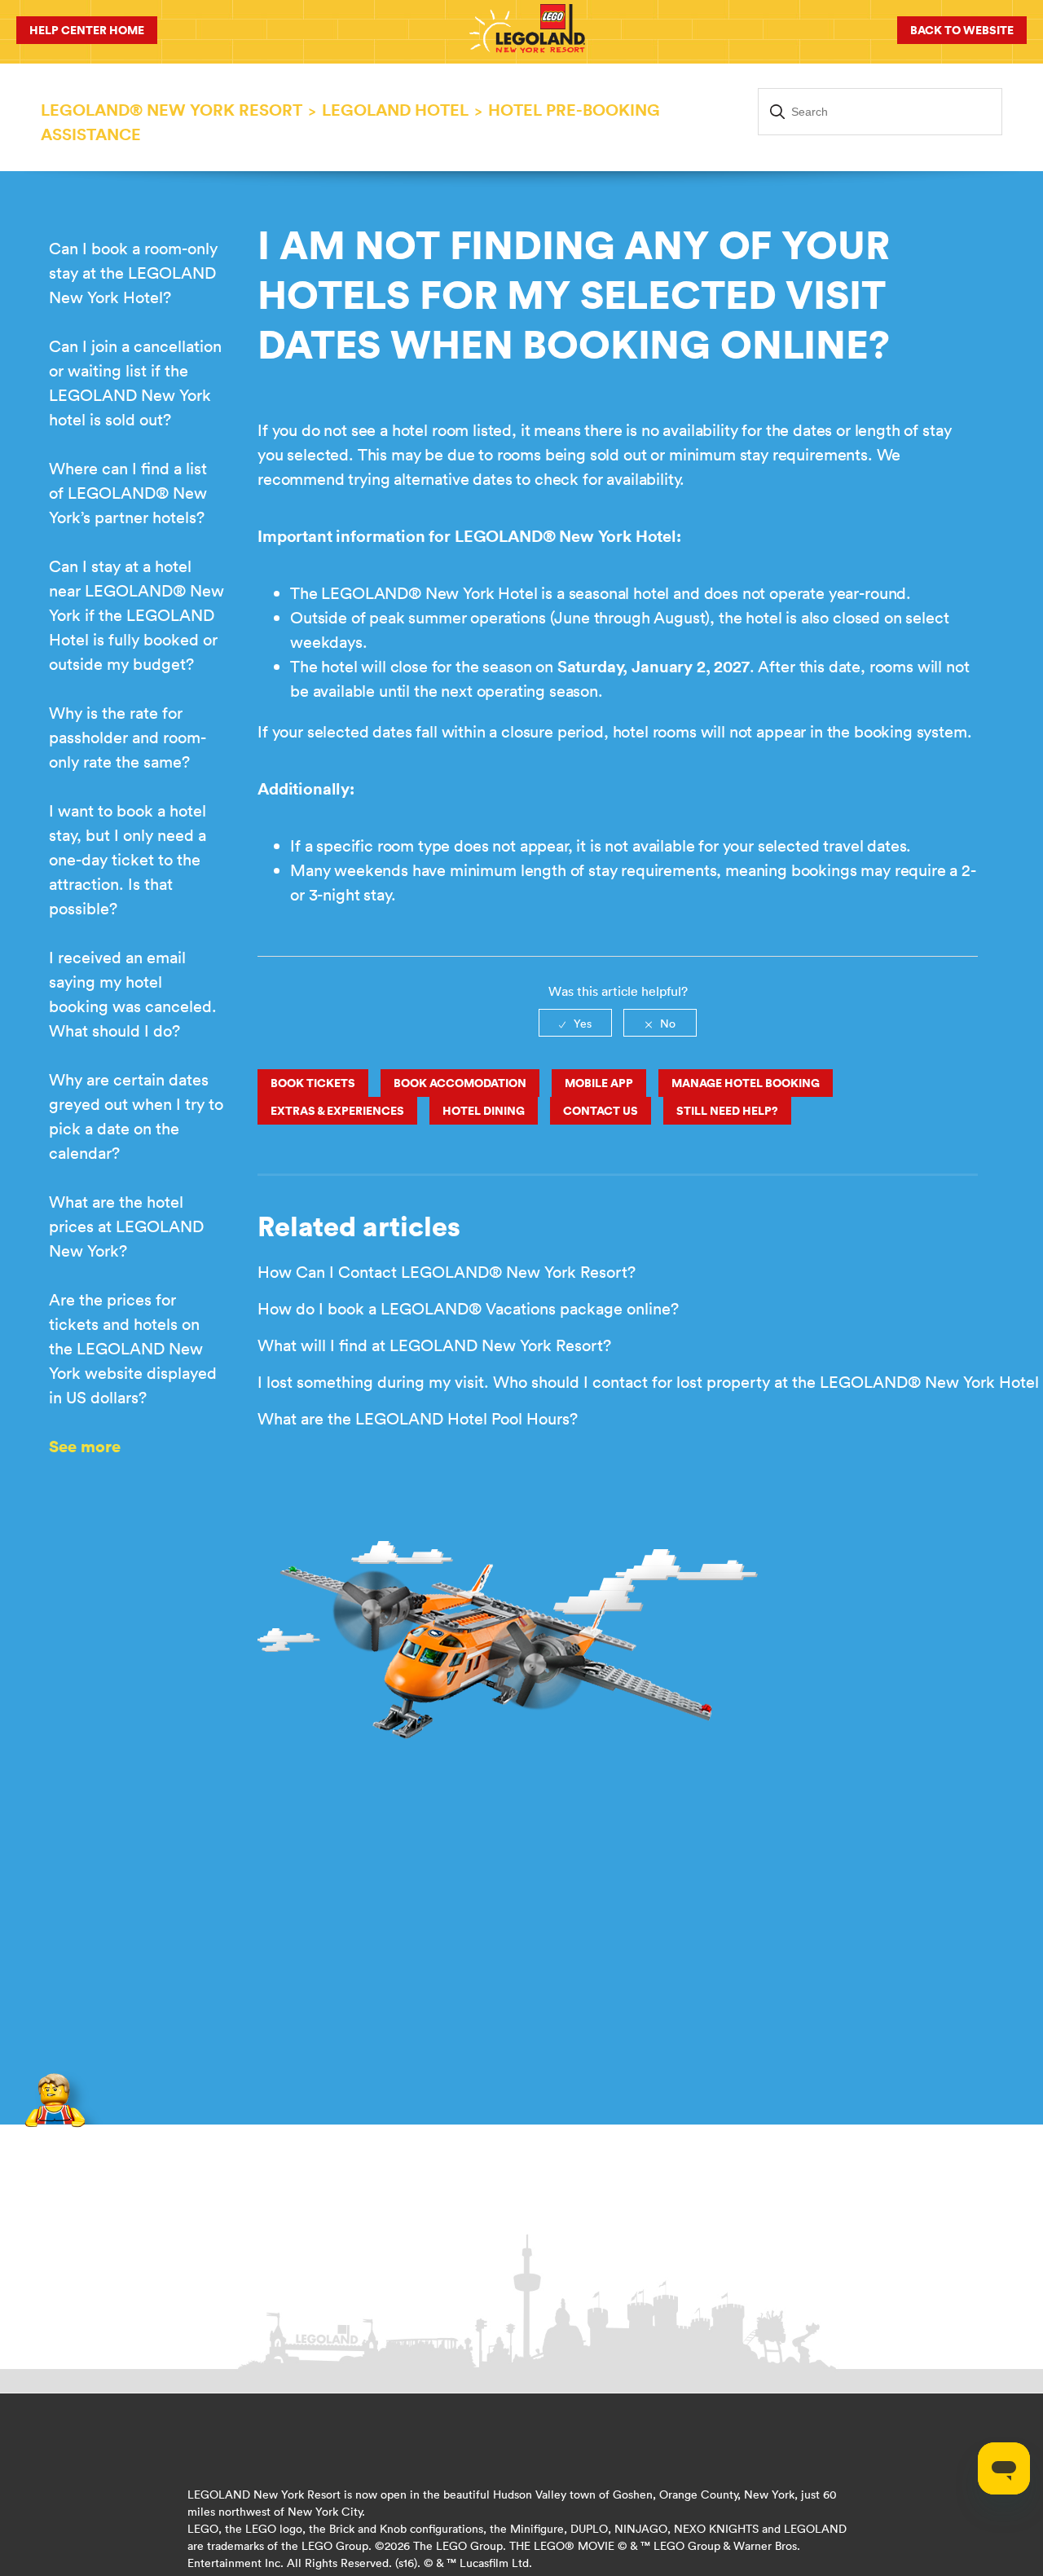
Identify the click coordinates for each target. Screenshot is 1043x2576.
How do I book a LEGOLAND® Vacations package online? (468, 1308)
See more (85, 1446)
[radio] (575, 1023)
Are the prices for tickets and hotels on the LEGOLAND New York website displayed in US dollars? (133, 1348)
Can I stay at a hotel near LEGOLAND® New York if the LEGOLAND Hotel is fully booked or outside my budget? (136, 615)
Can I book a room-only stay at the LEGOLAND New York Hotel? (133, 273)
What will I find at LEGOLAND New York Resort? (434, 1345)
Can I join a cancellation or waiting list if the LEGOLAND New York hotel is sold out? (135, 383)
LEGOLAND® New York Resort (172, 110)
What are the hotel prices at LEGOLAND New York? (126, 1226)
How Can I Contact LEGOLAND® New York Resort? (447, 1272)
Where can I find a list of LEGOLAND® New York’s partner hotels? (128, 493)
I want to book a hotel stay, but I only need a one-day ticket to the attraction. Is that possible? (128, 859)
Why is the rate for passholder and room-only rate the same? (128, 737)
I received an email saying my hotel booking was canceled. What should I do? (133, 994)
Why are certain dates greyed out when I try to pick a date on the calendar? (136, 1116)
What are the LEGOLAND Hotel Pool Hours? (418, 1418)
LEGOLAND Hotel (395, 110)
